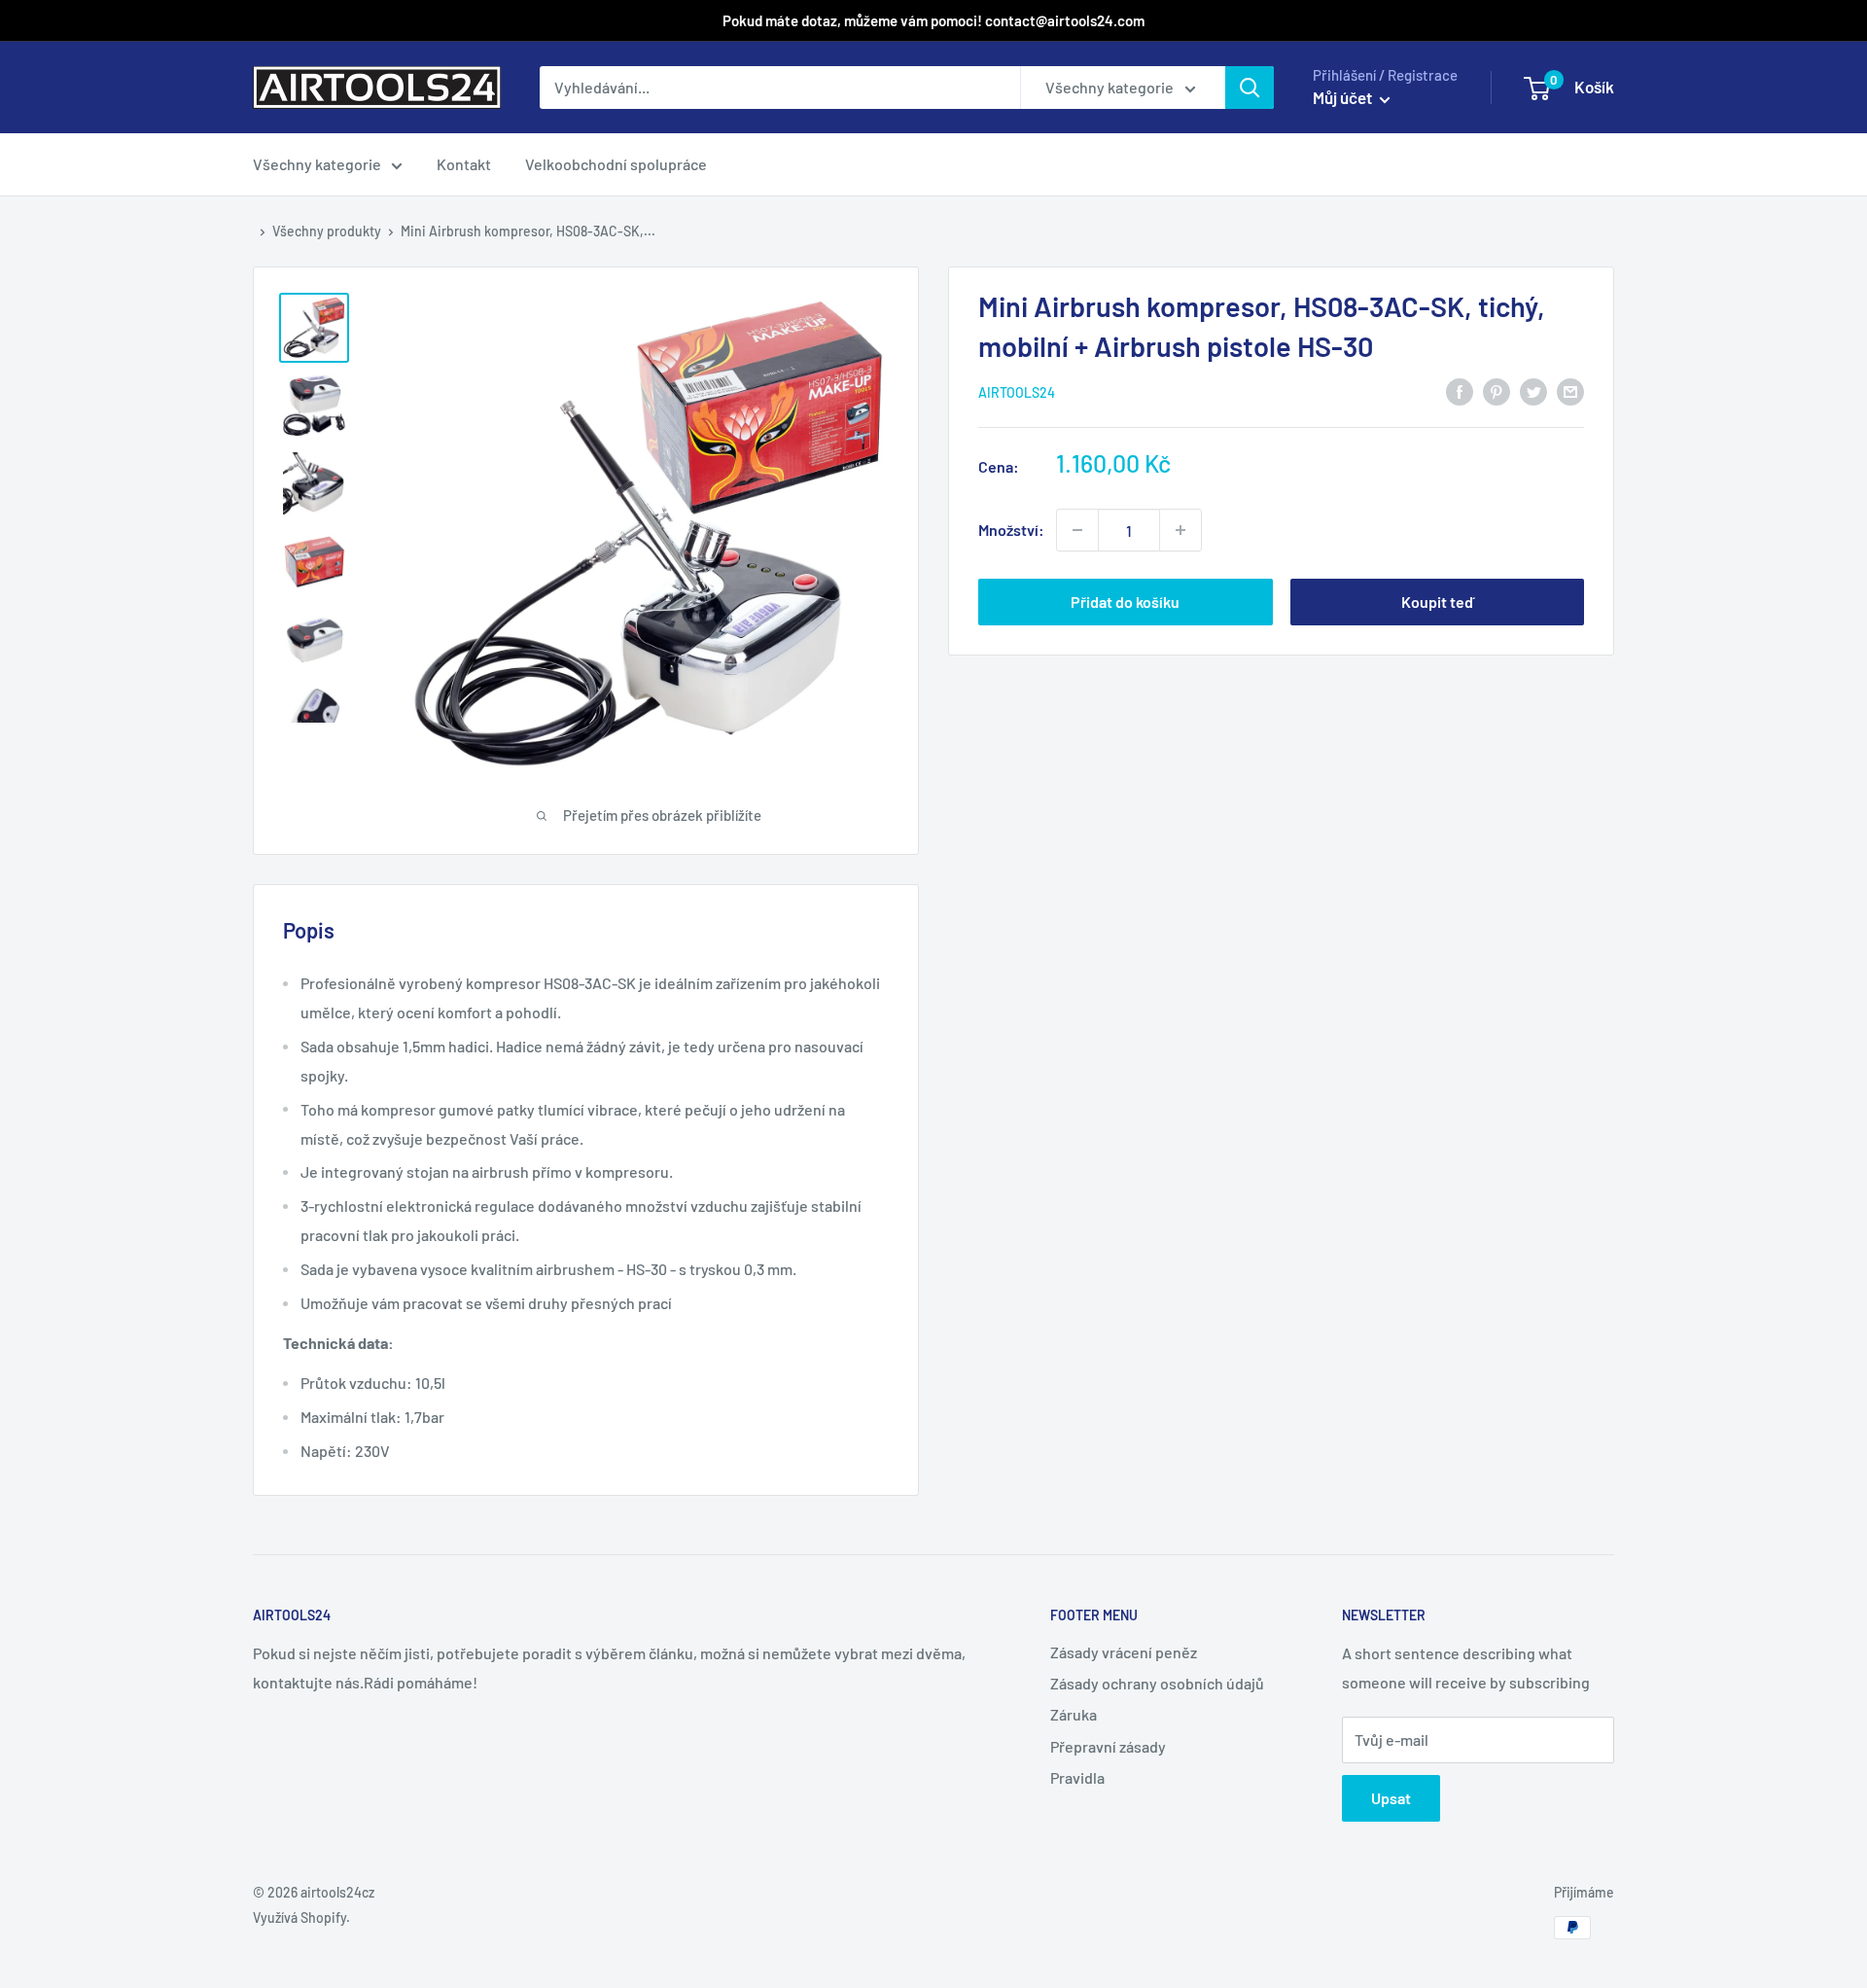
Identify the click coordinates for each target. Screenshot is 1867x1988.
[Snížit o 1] (1180, 530)
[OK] (1250, 88)
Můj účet (1344, 97)
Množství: (1011, 530)
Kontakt (464, 164)
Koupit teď (1437, 602)
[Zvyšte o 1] (1077, 530)
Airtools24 (1017, 392)
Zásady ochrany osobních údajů (1157, 1683)
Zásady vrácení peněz (1124, 1652)
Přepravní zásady (1108, 1746)
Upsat (1391, 1798)
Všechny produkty (327, 231)
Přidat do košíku (1125, 602)
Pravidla (1077, 1777)
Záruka (1074, 1714)
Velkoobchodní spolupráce (616, 164)
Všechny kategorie (317, 164)
